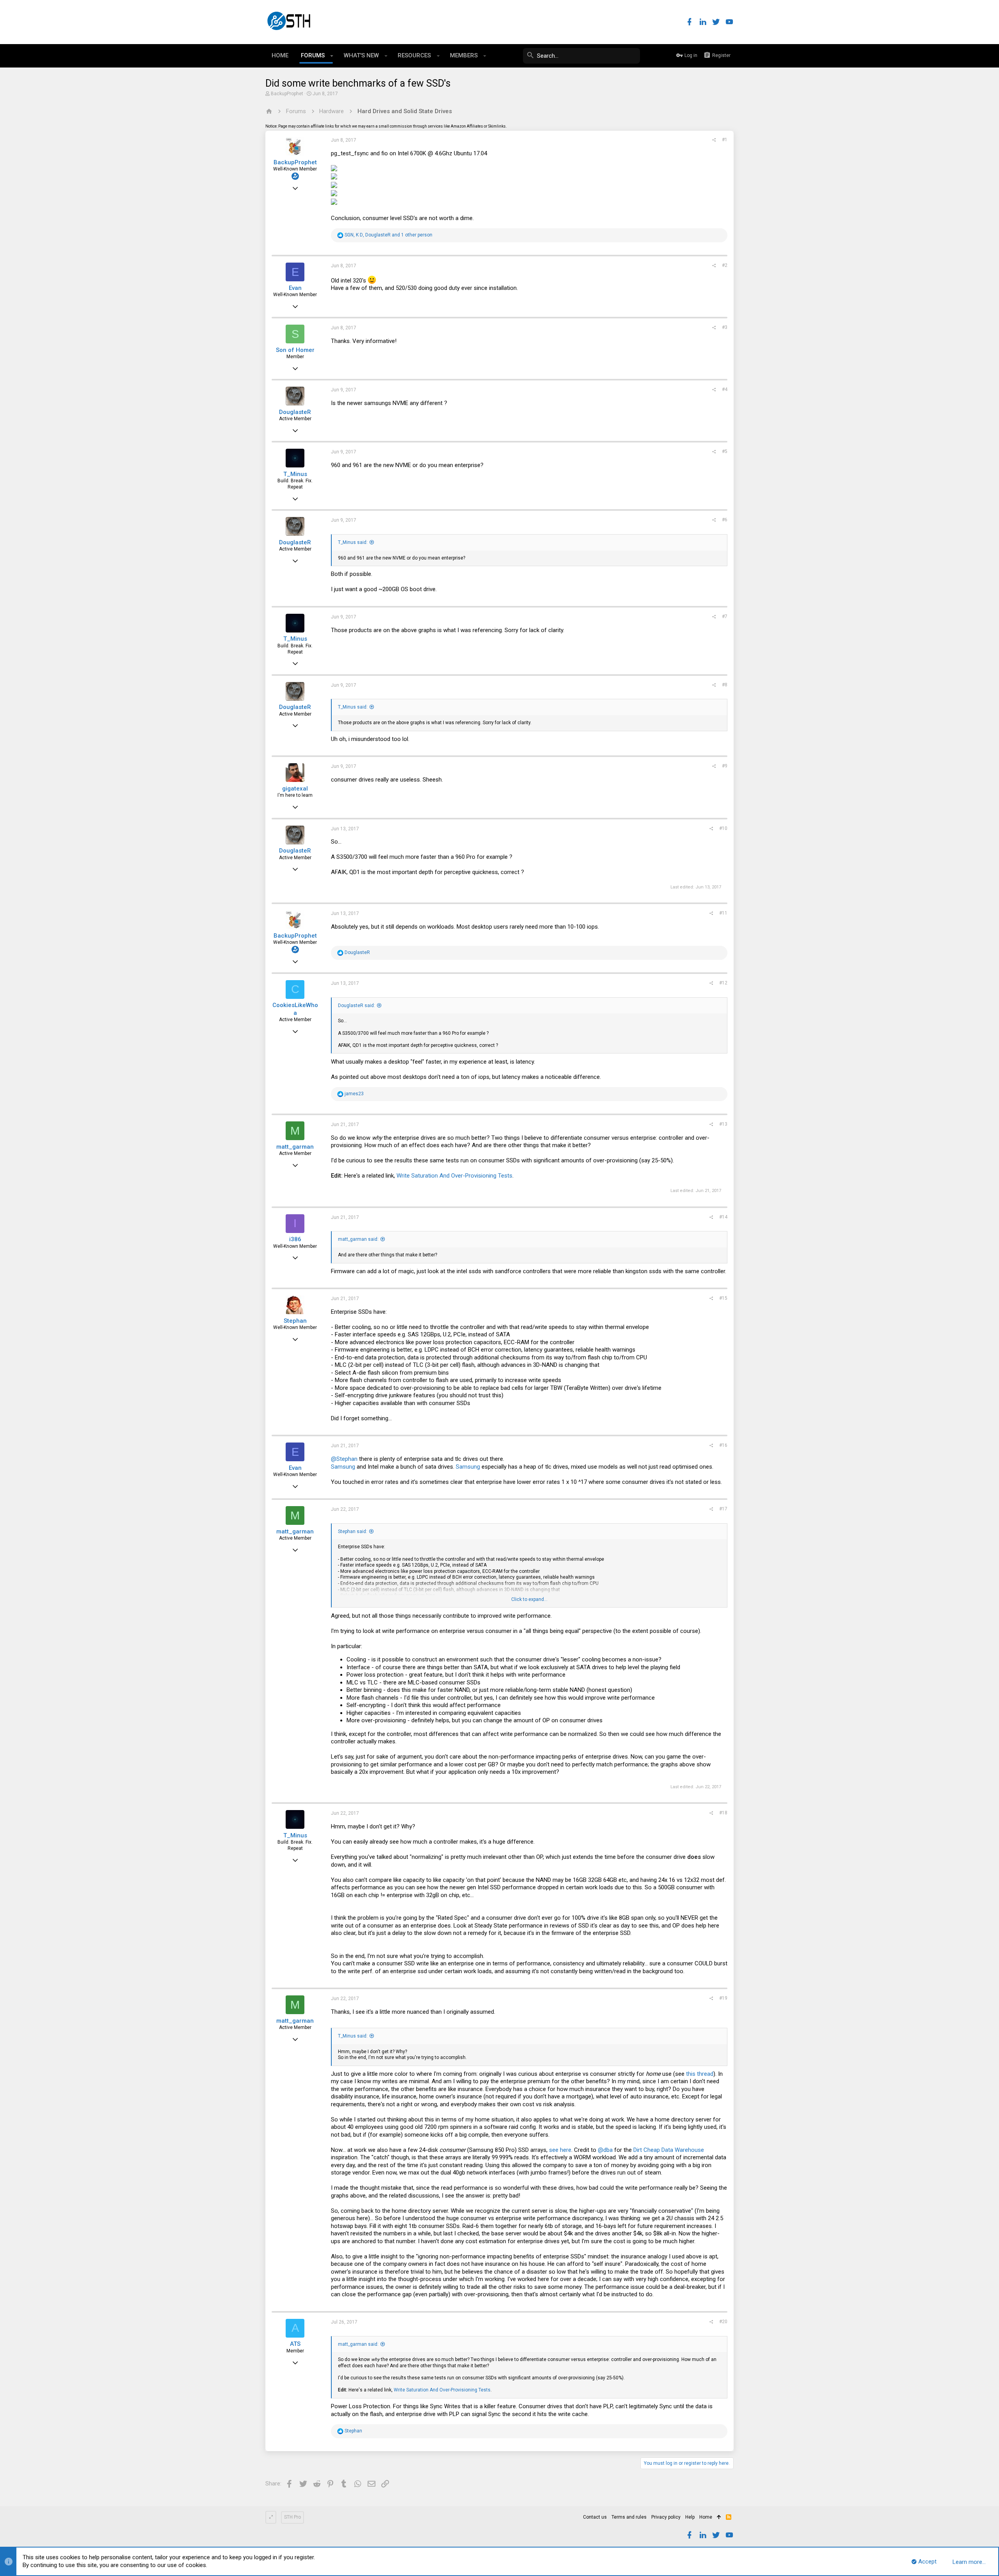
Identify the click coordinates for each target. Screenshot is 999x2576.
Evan (295, 288)
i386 (295, 1239)
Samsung (343, 1467)
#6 (725, 520)
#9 (725, 766)
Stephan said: (353, 1531)
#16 (723, 1445)
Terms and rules (629, 2517)
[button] (332, 56)
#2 (725, 265)
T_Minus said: (353, 542)
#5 (725, 451)
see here (560, 2150)
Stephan (295, 1321)
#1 (725, 140)
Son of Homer (295, 350)
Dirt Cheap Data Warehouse (669, 2150)
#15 (723, 1298)
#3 (725, 327)
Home (706, 2517)
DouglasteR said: (356, 1006)
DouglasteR (295, 412)
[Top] (719, 2517)
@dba (605, 2150)
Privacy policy (666, 2517)
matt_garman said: (358, 1239)
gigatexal (295, 789)
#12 (723, 983)
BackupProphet (287, 94)
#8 (725, 685)
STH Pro (292, 2517)
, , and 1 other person (388, 235)
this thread (700, 2074)
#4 (725, 389)
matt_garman (295, 1147)
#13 (723, 1124)
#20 (723, 2322)
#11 (723, 913)
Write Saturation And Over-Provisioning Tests (454, 1176)
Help (690, 2517)
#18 (723, 1813)
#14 (723, 1217)
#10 (723, 828)
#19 (723, 1998)
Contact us (595, 2517)
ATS (295, 2344)
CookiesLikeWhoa (295, 1009)
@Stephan (344, 1459)
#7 (725, 616)
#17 (723, 1509)
